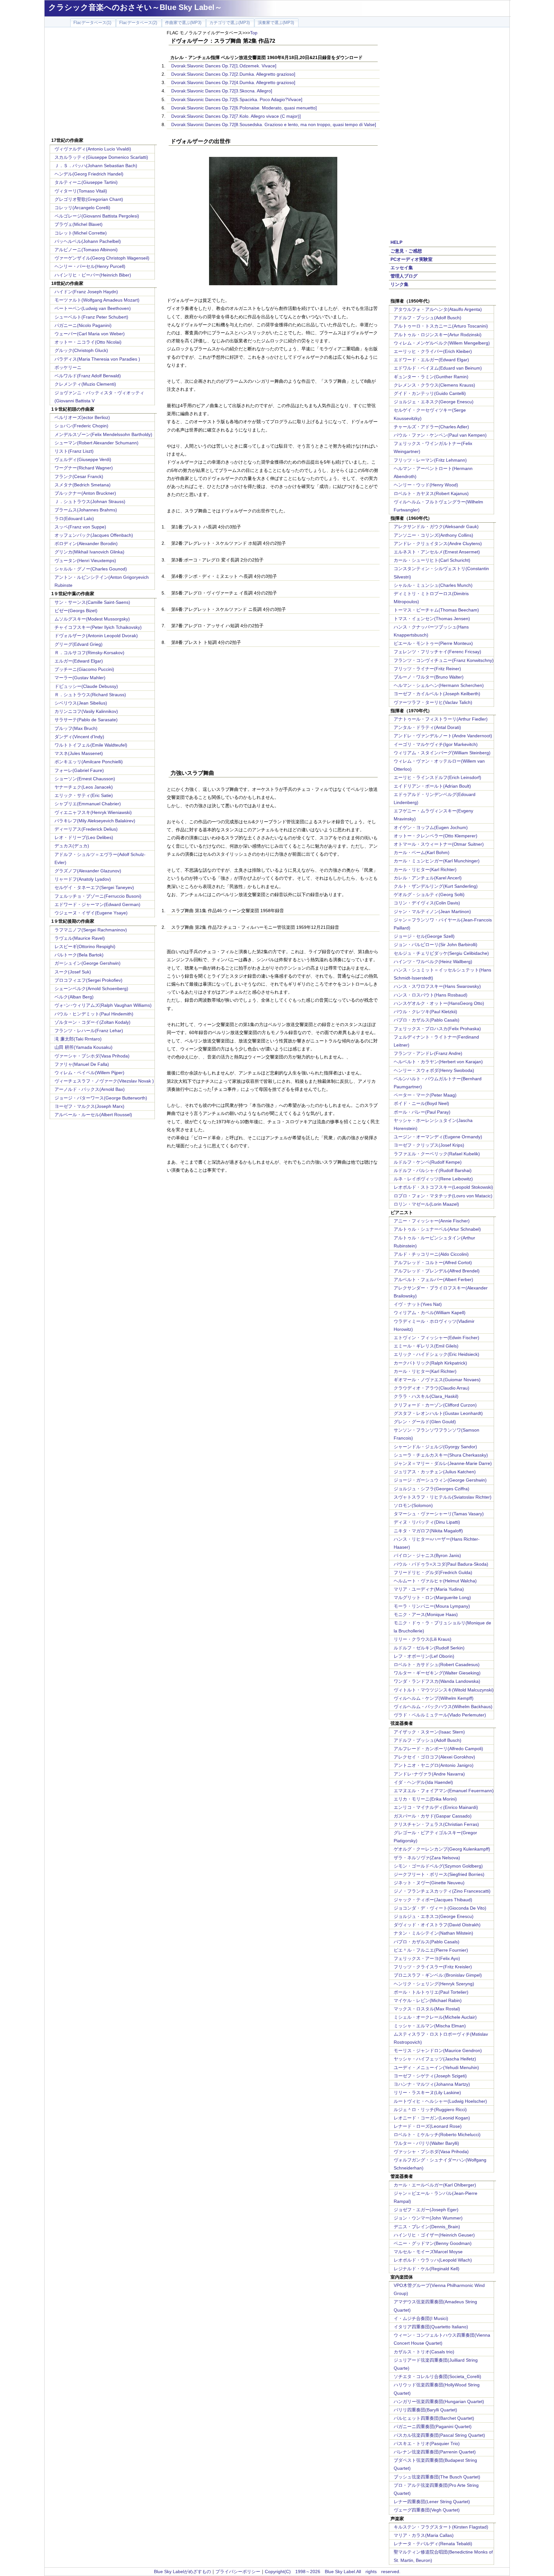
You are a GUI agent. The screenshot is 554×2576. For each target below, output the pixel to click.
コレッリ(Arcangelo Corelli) (82, 208)
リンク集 (399, 284)
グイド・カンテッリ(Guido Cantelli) (430, 393)
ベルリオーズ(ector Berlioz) (82, 417)
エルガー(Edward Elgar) (79, 661)
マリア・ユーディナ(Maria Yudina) (429, 1589)
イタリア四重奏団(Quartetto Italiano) (431, 2327)
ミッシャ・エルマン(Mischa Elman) (430, 2026)
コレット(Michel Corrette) (81, 233)
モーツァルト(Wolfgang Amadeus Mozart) (97, 300)
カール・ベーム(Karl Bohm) (422, 852)
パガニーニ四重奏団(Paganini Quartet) (433, 2426)
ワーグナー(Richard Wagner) (84, 468)
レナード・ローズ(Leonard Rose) (428, 2126)
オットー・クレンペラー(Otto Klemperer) (436, 836)
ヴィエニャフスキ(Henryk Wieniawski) (93, 812)
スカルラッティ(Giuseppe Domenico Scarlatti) (101, 157)
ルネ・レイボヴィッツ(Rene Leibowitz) (433, 1179)
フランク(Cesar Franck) (79, 476)
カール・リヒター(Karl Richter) (425, 869)
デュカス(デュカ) (72, 846)
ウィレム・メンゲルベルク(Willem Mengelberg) (442, 343)
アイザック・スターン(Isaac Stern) (429, 1732)
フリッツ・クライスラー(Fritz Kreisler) (433, 1967)
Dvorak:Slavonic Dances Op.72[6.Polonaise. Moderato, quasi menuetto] (244, 108)
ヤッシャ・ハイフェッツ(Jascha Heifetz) (435, 2059)
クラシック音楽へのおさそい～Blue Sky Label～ (135, 7)
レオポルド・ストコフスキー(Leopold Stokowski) (443, 1187)
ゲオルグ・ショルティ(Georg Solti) (429, 894)
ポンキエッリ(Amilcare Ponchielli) (89, 762)
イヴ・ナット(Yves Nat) (418, 1304)
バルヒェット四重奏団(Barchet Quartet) (434, 2418)
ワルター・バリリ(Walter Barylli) (426, 2143)
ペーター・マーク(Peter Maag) (425, 1095)
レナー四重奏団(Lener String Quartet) (432, 2502)
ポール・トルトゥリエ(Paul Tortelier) (431, 1992)
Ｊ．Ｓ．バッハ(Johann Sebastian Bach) (96, 166)
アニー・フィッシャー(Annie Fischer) (432, 1221)
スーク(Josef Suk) (73, 972)
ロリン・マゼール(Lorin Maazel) (426, 1204)
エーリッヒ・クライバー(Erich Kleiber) (433, 351)
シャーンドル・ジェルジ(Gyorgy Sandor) (435, 1447)
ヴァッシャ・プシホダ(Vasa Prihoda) (431, 2152)
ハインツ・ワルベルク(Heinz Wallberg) (433, 962)
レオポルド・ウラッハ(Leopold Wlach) (433, 2260)
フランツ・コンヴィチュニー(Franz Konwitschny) (444, 660)
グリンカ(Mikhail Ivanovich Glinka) (89, 552)
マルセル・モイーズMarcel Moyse (428, 2252)
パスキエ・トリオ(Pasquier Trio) (427, 2443)
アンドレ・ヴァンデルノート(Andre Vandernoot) (443, 736)
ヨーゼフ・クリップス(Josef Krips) (429, 1145)
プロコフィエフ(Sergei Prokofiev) (88, 980)
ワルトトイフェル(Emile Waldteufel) (91, 745)
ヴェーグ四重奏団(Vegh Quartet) (427, 2510)
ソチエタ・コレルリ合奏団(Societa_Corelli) (437, 2376)
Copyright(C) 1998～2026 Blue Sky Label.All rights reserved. (333, 2572)
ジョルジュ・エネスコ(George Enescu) (434, 1916)
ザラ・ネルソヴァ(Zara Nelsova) (427, 1858)
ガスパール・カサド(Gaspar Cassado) (433, 1816)
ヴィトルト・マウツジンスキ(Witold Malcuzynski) (444, 1690)
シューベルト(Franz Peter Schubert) (91, 317)
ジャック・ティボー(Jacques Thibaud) (433, 1900)
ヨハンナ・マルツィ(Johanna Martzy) (432, 2084)
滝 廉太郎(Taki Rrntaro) (78, 1039)
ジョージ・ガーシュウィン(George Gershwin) (440, 1480)
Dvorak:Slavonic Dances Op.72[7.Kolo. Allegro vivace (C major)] (236, 116)
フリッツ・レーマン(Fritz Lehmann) (430, 460)
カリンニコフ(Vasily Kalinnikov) (86, 711)
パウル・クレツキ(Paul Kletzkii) (425, 1012)
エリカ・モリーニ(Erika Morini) (425, 1799)
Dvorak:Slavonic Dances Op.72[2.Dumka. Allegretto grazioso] (233, 74)
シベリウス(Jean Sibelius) (81, 703)
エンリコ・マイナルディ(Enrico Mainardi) (436, 1807)
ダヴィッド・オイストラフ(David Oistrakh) (437, 1925)
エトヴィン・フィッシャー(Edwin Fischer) (436, 1338)
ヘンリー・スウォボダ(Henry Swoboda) (434, 1070)
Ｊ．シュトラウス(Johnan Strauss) (90, 501)
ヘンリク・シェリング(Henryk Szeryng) (434, 1984)
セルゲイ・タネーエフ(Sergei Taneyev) (94, 887)
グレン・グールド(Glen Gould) (425, 1422)
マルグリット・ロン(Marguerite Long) (432, 1597)
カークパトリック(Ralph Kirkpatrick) (430, 1363)
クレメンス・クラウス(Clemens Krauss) (434, 385)
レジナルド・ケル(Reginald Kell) (427, 2269)
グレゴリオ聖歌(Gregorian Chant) (89, 199)
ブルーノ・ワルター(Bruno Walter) (429, 677)
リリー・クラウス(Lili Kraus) (423, 1639)
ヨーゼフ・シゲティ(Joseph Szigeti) (430, 2076)
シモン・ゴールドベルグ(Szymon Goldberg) (438, 1866)
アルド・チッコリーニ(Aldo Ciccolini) (431, 1254)
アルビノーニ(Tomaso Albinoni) (86, 250)
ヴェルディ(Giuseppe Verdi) (83, 459)
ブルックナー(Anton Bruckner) (85, 493)
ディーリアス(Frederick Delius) (86, 829)
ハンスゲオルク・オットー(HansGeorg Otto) (439, 1003)
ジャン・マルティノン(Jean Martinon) (432, 911)
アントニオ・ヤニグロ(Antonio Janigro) (434, 1765)
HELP (396, 242)
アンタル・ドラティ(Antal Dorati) (427, 727)
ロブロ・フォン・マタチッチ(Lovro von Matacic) (443, 1196)
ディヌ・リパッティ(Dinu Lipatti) (427, 1522)
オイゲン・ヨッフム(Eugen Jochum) (431, 827)
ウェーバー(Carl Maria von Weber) (90, 334)
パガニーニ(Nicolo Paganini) (83, 325)
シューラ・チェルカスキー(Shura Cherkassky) (441, 1455)
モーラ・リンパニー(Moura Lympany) (432, 1606)
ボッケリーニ (68, 367)
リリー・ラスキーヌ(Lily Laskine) (427, 2092)
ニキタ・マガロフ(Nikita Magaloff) (428, 1531)
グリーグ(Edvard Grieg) (79, 644)
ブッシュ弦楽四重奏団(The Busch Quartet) (437, 2477)
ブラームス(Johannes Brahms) (86, 510)
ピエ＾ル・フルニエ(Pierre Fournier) (431, 1950)
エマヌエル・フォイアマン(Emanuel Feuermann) (444, 1791)
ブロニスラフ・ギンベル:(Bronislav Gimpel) (438, 1975)
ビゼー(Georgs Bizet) (76, 611)
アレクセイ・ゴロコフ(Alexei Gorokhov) (434, 1757)
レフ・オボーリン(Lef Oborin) (424, 1656)
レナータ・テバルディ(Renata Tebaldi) (433, 2544)
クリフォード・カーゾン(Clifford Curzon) (435, 1405)
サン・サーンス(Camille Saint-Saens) (92, 602)
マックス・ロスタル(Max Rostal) (427, 2009)
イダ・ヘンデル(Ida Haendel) (423, 1782)
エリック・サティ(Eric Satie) (84, 795)
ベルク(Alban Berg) (74, 997)
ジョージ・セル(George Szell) (424, 936)
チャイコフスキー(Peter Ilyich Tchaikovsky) (98, 627)
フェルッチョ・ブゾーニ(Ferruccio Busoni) (98, 896)
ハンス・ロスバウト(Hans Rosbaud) (431, 995)
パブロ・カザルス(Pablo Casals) (427, 1020)
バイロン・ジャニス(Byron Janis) (427, 1555)
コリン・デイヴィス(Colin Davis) (427, 903)
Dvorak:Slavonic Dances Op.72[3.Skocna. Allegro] (222, 91)
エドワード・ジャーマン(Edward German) (97, 904)
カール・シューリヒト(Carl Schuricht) (432, 560)
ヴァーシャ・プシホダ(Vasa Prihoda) (92, 1056)
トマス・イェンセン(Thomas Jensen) (432, 619)
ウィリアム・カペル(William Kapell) (430, 1313)
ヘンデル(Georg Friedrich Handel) (89, 174)
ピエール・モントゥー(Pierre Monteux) (433, 643)
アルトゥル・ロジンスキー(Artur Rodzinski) (438, 335)
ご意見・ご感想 (406, 251)
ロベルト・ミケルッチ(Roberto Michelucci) (437, 2135)
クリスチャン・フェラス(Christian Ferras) (436, 1824)
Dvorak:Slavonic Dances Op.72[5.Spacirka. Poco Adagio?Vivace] (237, 99)
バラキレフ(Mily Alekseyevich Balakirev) (95, 821)
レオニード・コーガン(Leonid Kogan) (432, 2118)
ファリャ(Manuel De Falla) (82, 1064)
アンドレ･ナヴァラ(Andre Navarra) (429, 1774)
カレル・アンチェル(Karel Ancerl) (428, 878)
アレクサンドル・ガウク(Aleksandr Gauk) (436, 526)
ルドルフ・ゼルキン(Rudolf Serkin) (429, 1648)
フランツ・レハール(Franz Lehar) (89, 1031)
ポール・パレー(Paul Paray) (422, 1112)
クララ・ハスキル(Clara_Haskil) (426, 1396)
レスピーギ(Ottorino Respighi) (85, 946)
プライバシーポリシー (238, 2572)
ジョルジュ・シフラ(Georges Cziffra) (432, 1489)
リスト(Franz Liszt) (74, 451)
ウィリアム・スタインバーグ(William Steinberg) (442, 753)
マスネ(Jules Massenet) (79, 753)
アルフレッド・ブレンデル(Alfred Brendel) (437, 1271)
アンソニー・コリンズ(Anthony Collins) (433, 535)
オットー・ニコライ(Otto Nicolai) (88, 342)
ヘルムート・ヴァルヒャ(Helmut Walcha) (435, 1581)
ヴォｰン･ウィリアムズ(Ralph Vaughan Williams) (103, 1005)
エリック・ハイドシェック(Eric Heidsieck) (436, 1354)
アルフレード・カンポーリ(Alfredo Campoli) (438, 1749)
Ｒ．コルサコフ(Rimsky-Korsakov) (89, 653)
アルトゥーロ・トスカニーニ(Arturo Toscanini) (441, 326)
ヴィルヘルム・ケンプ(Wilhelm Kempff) (434, 1698)
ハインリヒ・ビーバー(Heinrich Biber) (93, 275)
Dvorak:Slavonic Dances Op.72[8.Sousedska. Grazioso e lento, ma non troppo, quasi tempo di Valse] (274, 124)
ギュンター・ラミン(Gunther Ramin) (431, 377)
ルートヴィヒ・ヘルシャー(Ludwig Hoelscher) (440, 2101)
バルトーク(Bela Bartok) (79, 955)
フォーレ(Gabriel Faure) (79, 770)
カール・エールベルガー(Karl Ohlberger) (435, 2185)
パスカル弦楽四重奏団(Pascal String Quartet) (439, 2435)
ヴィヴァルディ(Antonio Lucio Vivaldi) (93, 149)
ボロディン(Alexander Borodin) (86, 543)
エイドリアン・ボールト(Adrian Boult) (432, 786)
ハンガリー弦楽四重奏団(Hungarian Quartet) (439, 2401)
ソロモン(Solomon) (413, 1505)
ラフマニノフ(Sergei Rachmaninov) (91, 930)
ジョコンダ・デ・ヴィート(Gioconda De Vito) (440, 1908)
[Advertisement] (103, 83)
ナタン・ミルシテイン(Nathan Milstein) (433, 1933)
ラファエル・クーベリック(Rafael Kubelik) (437, 1154)
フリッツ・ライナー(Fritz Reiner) (427, 669)
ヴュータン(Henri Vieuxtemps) (85, 561)
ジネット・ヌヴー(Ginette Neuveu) (429, 1883)
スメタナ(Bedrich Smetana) (83, 485)
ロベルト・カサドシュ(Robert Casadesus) (437, 1665)
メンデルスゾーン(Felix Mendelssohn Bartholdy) (103, 434)
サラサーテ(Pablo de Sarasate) (86, 720)
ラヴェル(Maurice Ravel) (80, 938)
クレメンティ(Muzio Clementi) (85, 384)
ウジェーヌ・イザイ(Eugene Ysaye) (91, 913)
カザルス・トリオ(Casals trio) (424, 2352)
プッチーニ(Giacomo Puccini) (84, 669)
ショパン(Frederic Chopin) (81, 426)
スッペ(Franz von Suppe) (80, 527)
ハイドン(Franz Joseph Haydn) (86, 292)
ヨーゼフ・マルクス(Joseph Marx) (89, 1106)
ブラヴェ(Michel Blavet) (79, 224)
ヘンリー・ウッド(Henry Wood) (426, 485)
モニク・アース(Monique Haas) (426, 1614)
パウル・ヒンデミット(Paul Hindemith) (94, 1014)
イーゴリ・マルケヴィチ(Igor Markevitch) (436, 744)
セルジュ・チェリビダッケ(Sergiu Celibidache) (441, 953)
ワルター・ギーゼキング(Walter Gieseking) (437, 1673)
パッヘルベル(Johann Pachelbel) (88, 241)
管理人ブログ (404, 276)
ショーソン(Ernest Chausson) (85, 779)
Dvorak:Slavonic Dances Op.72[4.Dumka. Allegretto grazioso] (233, 82)
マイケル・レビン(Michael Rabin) (428, 2000)
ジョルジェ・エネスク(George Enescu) (434, 402)
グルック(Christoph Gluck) (81, 350)
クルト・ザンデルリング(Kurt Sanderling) (436, 886)
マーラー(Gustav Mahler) (80, 678)
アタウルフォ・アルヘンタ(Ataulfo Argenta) (438, 309)
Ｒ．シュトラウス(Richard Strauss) (90, 695)
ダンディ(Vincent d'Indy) (79, 737)
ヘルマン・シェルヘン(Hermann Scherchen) (439, 685)
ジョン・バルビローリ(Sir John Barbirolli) (436, 945)
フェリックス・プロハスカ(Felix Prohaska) (437, 1029)
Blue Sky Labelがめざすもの (182, 2572)
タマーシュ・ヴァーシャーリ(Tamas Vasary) (439, 1514)
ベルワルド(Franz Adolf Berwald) (88, 376)
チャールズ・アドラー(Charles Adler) (431, 427)
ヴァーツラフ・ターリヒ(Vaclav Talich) (433, 702)
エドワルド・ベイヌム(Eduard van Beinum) (438, 368)
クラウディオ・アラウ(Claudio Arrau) (432, 1388)
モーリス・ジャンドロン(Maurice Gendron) (438, 2050)
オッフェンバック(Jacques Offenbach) (94, 535)
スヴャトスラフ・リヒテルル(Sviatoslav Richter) (443, 1497)
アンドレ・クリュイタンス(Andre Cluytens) (438, 543)
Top (254, 33)
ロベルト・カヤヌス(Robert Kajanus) (431, 493)
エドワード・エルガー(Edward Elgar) (431, 360)
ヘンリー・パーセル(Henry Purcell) (90, 266)
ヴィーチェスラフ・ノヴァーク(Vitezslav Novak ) (104, 1081)
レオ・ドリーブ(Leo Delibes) (84, 837)
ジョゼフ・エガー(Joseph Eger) (426, 2210)
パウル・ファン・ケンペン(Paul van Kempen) (440, 435)
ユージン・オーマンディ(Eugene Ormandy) (438, 1137)
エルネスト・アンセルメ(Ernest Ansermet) (437, 552)
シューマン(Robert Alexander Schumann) (97, 443)
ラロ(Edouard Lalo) (74, 518)
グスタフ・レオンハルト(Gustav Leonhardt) (438, 1413)
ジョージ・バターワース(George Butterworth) (101, 1098)
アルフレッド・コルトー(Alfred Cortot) (433, 1262)
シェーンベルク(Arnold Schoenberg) (91, 988)
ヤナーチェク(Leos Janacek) (84, 787)
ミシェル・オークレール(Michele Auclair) (435, 2017)
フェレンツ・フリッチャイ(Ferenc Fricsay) (437, 652)
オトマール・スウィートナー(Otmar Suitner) (439, 844)
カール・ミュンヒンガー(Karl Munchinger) (437, 861)
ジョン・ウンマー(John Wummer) (428, 2218)
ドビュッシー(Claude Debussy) (86, 686)
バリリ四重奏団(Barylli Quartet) (425, 2410)
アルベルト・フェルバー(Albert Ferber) (433, 1279)
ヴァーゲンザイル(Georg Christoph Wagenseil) (102, 258)
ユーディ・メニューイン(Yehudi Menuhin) (436, 2067)
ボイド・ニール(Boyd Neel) (421, 1103)
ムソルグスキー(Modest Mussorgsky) (92, 619)
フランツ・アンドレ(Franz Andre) (428, 1053)
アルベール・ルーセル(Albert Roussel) (93, 1115)
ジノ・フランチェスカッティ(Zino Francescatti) (442, 1891)
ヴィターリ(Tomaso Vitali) (81, 191)
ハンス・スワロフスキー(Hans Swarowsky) (437, 986)
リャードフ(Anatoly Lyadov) (83, 879)
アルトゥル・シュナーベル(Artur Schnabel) (437, 1229)
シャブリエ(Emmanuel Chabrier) (88, 804)
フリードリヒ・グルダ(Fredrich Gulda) (433, 1572)
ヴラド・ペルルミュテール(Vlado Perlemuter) (440, 1715)
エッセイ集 (402, 268)
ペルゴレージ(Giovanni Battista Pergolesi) (97, 216)
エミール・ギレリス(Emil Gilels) (426, 1346)
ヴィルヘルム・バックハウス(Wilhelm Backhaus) (443, 1707)
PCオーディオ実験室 (411, 259)
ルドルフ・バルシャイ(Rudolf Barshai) (433, 1170)
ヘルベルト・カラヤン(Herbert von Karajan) (438, 1062)
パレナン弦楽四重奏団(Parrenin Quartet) (435, 2452)
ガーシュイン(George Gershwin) (88, 963)
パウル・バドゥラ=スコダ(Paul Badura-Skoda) (441, 1564)
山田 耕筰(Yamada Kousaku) (84, 1047)
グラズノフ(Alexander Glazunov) (88, 871)
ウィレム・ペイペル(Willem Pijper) (89, 1073)
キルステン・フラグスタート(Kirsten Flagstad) (441, 2527)
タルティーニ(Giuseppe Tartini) (86, 182)
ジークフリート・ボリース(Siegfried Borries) (439, 1874)
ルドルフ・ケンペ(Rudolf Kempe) (428, 1162)
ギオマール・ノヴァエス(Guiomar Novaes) (437, 1380)
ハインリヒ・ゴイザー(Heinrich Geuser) (434, 2235)
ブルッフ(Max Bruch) (76, 728)
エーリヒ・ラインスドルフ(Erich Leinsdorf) (437, 777)
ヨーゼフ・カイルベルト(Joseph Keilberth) (437, 694)
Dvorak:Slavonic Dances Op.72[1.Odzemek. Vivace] (224, 66)
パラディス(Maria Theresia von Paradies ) (97, 359)
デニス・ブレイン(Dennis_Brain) (427, 2227)
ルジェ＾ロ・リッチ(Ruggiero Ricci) (430, 2110)
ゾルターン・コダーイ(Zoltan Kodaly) (92, 1022)
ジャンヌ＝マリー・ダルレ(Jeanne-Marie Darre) (443, 1463)
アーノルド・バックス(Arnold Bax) (90, 1089)
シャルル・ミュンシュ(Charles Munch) (433, 585)
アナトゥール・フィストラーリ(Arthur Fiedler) (441, 719)
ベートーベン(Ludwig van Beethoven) (93, 308)
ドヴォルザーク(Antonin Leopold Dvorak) (96, 636)
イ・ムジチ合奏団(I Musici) (421, 2318)
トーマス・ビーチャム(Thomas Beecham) (436, 610)
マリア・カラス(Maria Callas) (424, 2535)
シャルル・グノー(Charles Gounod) (91, 569)
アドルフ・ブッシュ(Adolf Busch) (428, 318)
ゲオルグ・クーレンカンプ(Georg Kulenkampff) (442, 1849)
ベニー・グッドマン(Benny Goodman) (433, 2243)
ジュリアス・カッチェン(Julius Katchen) (435, 1472)
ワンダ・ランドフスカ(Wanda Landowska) (437, 1681)
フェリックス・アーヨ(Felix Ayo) (427, 1958)
